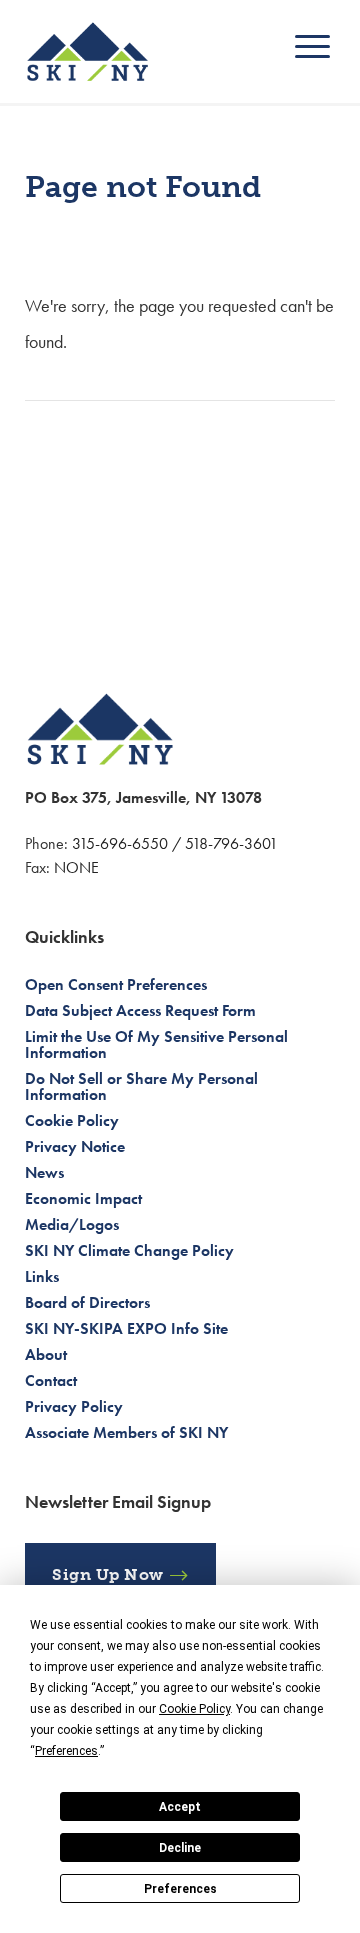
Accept (180, 1807)
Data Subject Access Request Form (140, 1010)
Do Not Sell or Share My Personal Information (141, 1086)
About (46, 1354)
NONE (76, 867)
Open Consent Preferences (116, 984)
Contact (51, 1380)
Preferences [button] (66, 1751)
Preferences (180, 1889)
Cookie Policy (72, 1120)
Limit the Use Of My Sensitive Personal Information (156, 1044)
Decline (180, 1848)
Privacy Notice (75, 1146)
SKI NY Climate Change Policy (129, 1250)
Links (42, 1276)
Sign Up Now (108, 1574)
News (44, 1172)
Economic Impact (83, 1198)
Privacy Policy (74, 1406)
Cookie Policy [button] (194, 1709)
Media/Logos (72, 1224)
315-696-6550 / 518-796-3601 (175, 843)
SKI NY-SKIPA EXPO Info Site (126, 1328)
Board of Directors (87, 1302)
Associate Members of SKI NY (126, 1432)
